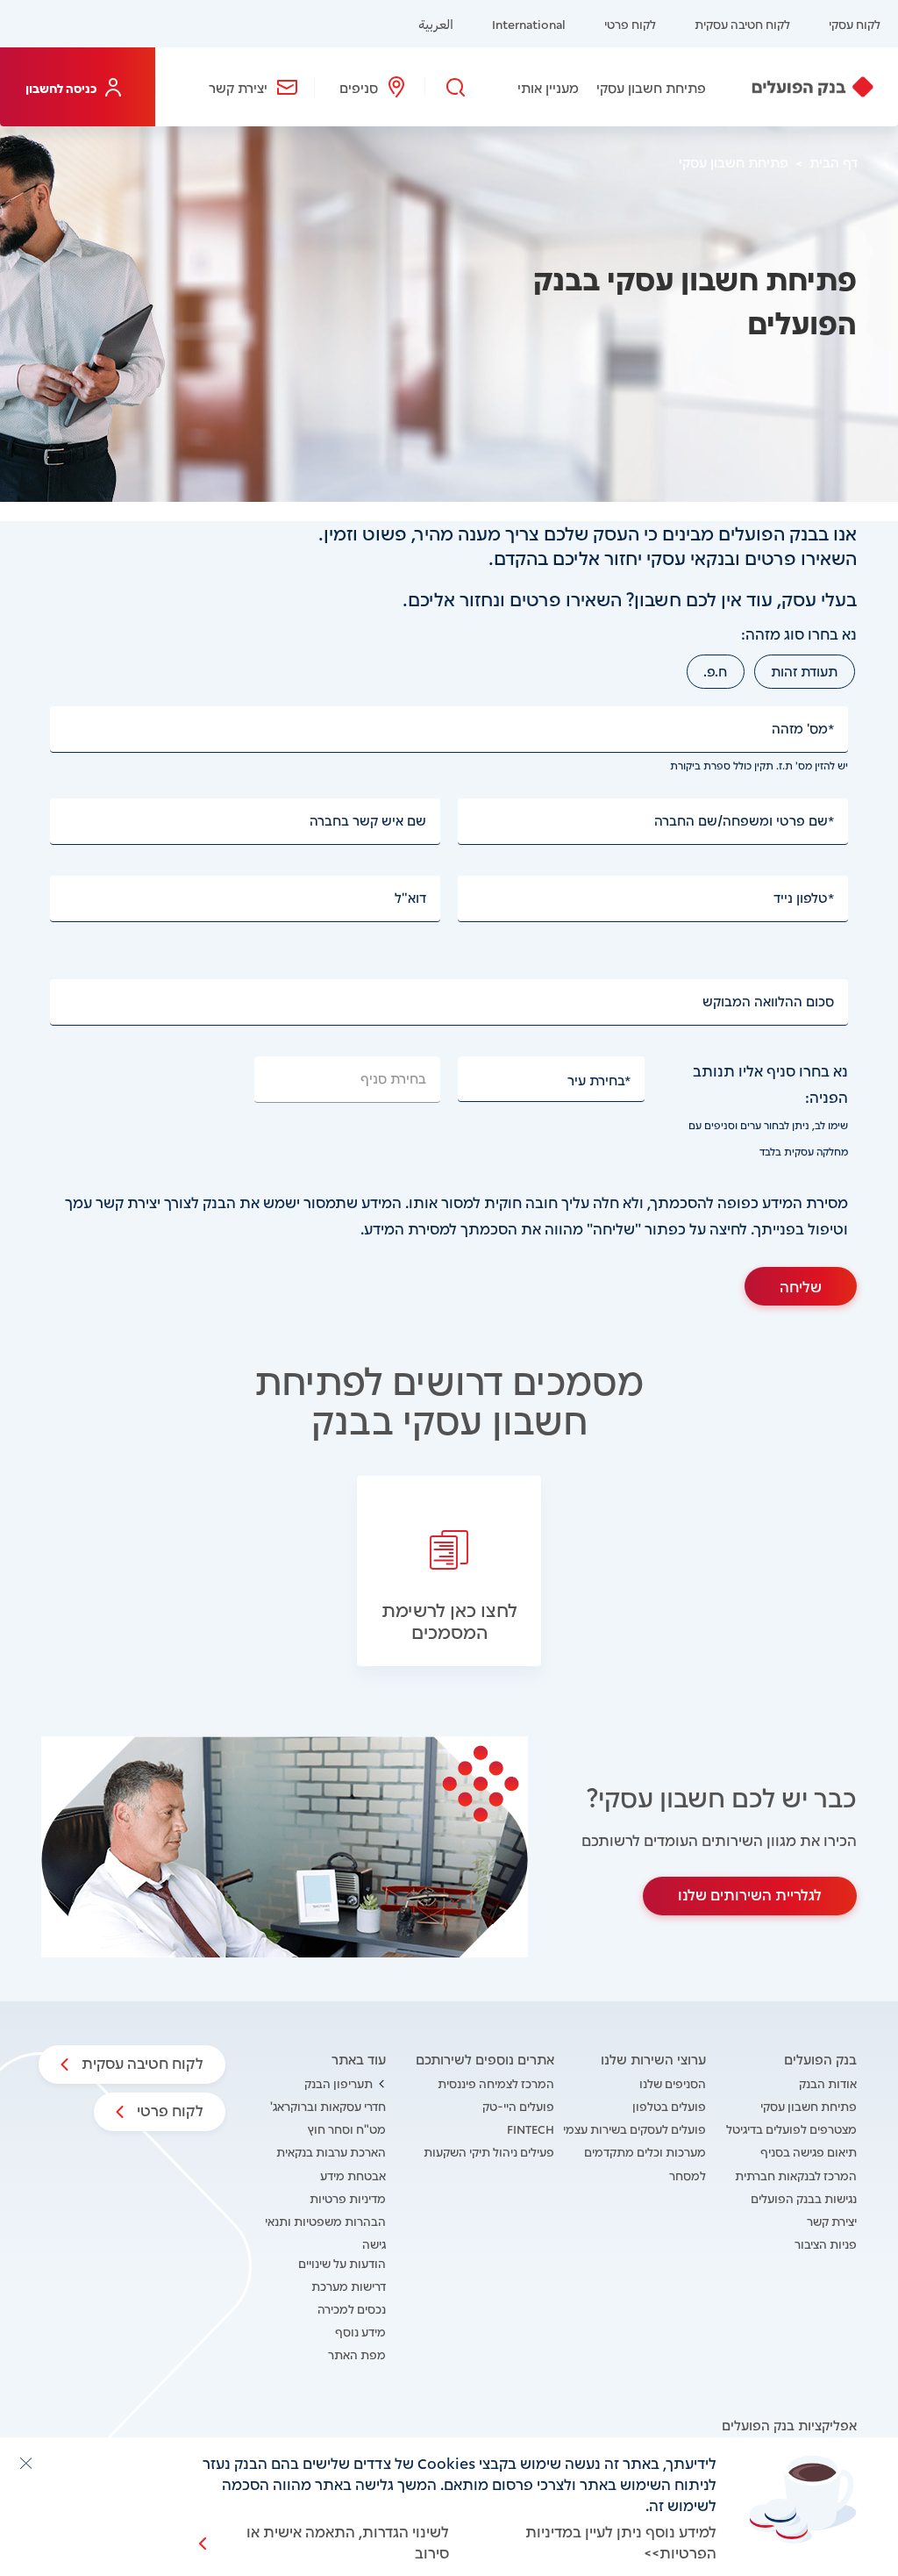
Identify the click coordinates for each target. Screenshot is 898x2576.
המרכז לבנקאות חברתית (796, 2175)
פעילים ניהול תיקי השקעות (489, 2151)
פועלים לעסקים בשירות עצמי (634, 2128)
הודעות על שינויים (342, 2262)
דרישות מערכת (349, 2285)
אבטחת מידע (353, 2175)
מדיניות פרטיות (348, 2197)
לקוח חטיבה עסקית (742, 23)
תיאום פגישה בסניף (809, 2151)
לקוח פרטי (630, 23)
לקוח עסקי (855, 23)
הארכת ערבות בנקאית (331, 2151)
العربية (436, 23)
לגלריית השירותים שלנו (750, 1893)
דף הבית (834, 161)
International (529, 23)
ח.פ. (715, 670)
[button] (449, 1571)
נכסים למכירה (352, 2308)
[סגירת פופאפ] (25, 2463)
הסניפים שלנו (673, 2082)
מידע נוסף (360, 2331)
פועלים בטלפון (669, 2105)
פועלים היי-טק (518, 2105)
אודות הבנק (828, 2082)
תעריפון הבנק (339, 2082)
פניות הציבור (826, 2243)
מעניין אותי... (543, 87)
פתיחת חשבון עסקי (651, 87)
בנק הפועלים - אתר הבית (812, 87)
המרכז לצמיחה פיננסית (496, 2082)
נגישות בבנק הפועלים (804, 2197)
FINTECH (531, 2128)
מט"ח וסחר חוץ (347, 2128)
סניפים (359, 87)
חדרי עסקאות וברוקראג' (328, 2105)
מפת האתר (357, 2354)
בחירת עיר (596, 1079)
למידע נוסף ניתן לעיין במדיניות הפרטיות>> (621, 2541)
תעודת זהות (804, 670)
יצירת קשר (238, 87)
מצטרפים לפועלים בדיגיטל (791, 2128)
